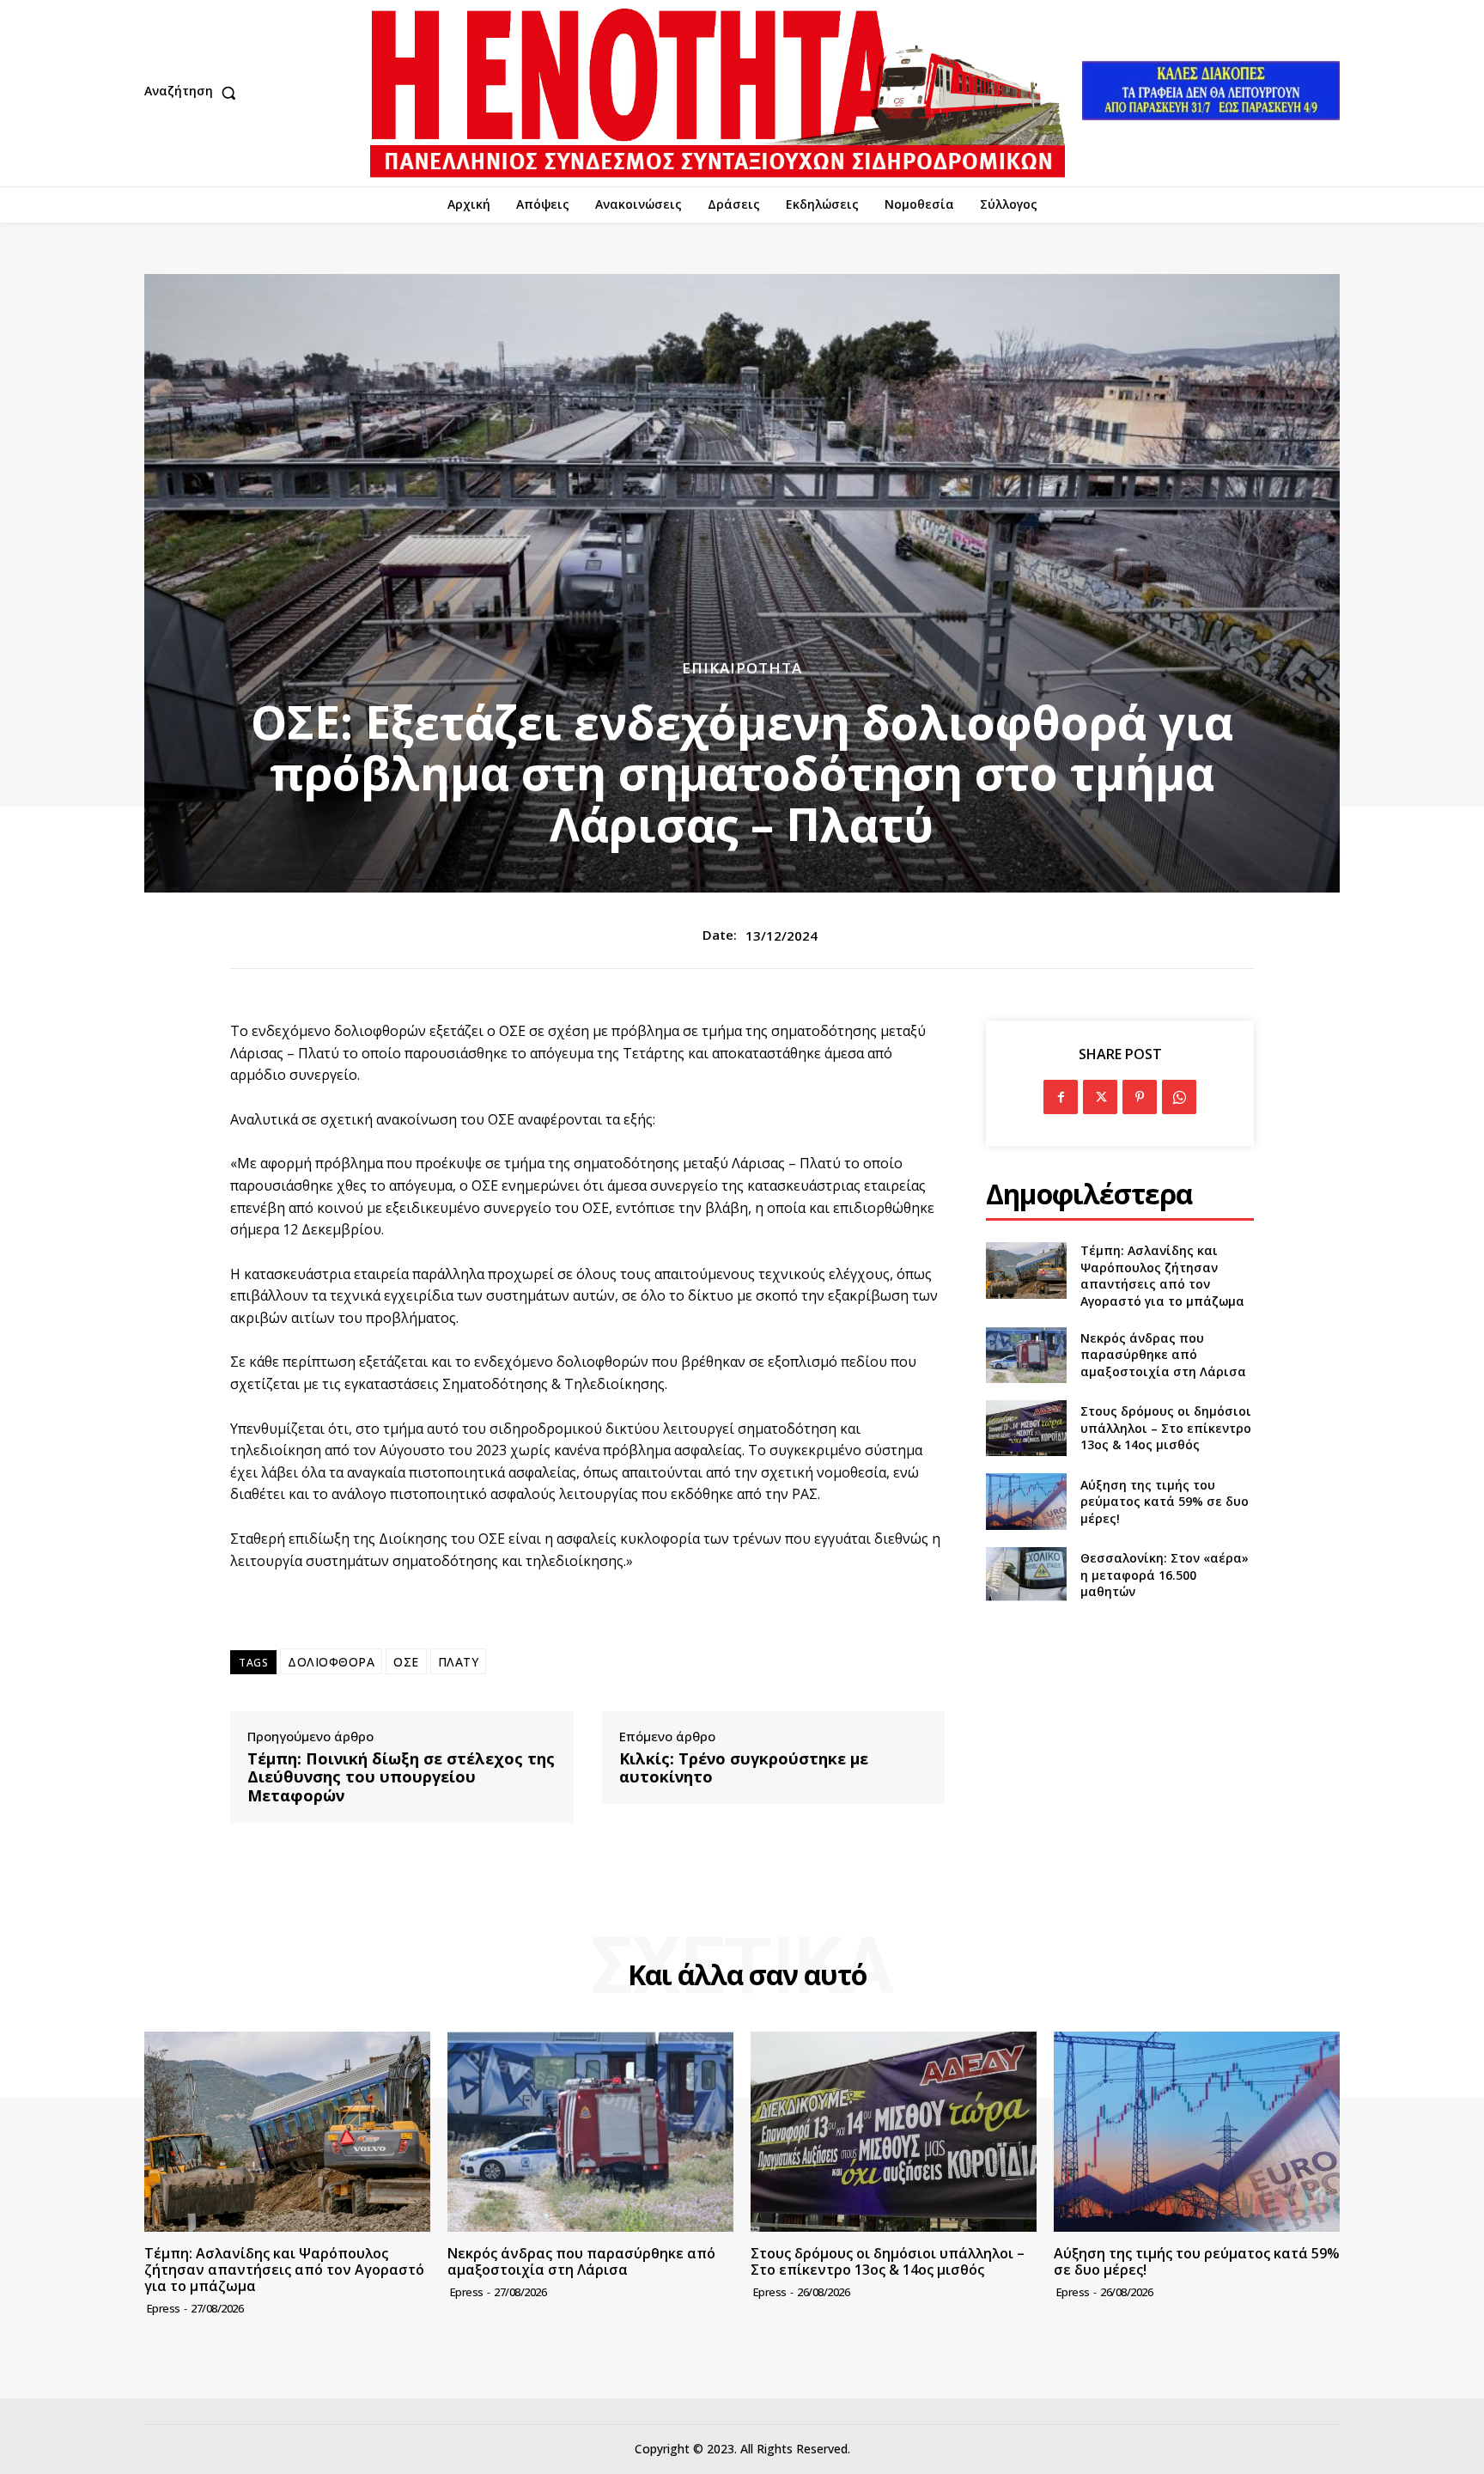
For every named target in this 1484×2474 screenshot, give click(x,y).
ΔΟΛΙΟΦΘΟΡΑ (331, 1662)
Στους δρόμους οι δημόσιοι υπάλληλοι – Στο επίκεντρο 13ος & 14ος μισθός (1166, 1428)
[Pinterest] (1140, 1097)
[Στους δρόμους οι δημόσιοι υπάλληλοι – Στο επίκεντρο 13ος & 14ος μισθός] (1026, 1428)
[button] (194, 93)
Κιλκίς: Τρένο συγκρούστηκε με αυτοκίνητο (744, 1768)
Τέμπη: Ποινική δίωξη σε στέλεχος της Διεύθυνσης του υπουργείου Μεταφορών (401, 1778)
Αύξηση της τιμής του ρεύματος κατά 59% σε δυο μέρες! (1165, 1502)
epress (164, 2308)
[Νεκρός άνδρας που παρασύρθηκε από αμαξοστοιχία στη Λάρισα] (1026, 1355)
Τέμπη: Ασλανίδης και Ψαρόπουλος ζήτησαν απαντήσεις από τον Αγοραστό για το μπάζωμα (1162, 1276)
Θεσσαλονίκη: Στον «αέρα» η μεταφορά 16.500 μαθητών (1165, 1575)
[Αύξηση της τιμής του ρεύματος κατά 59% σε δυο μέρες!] (1026, 1501)
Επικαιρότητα (742, 668)
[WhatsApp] (1179, 1097)
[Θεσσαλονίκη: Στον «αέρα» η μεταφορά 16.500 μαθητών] (1026, 1575)
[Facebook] (1061, 1097)
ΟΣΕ (406, 1662)
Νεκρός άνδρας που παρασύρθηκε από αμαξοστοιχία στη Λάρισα (1163, 1355)
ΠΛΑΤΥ (459, 1662)
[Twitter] (1100, 1097)
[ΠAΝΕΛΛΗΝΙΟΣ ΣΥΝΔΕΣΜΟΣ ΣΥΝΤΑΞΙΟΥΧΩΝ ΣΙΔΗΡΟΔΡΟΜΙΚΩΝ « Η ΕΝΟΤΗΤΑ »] (718, 93)
